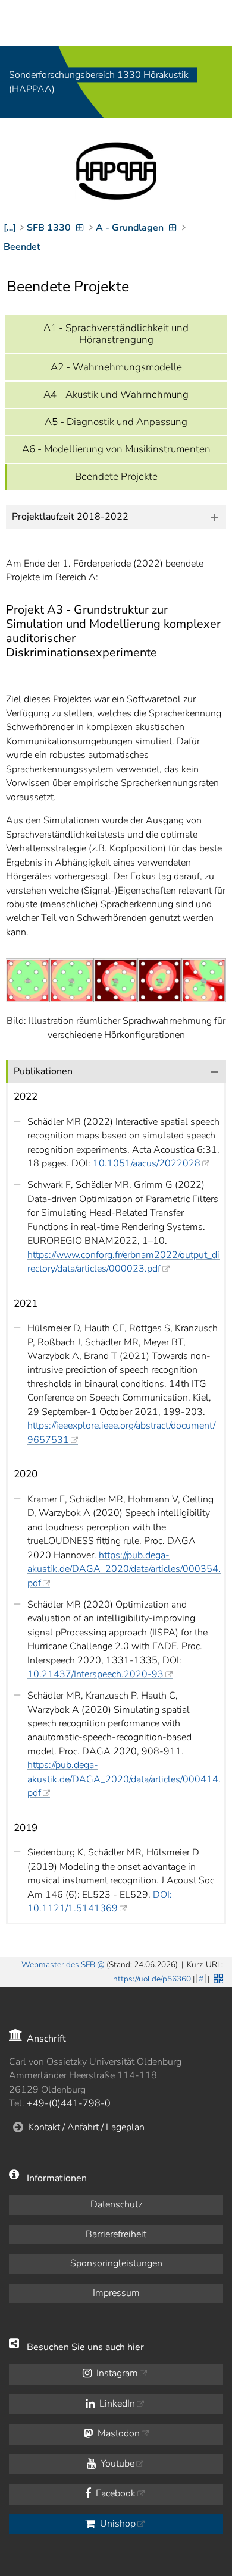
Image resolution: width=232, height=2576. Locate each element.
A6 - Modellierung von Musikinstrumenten (116, 449)
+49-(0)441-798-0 (69, 2103)
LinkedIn (116, 2404)
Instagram (116, 2373)
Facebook (115, 2493)
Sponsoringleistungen (116, 2263)
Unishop (117, 2524)
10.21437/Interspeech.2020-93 (95, 1674)
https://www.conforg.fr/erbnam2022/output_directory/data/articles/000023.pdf (123, 1262)
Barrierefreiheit (116, 2234)
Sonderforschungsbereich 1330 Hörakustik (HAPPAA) (99, 82)
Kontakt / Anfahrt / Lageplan (86, 2127)
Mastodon (117, 2433)
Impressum (116, 2293)
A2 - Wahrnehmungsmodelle (116, 367)
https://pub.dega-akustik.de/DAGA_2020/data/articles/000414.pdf (124, 1779)
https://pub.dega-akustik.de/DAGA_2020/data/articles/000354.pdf (124, 1569)
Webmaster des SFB (58, 1965)
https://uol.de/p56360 (152, 1979)
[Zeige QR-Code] (217, 1977)
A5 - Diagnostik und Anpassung (116, 422)
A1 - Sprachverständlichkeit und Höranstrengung (116, 334)
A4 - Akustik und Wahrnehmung (116, 394)
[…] (10, 228)
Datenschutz (116, 2204)
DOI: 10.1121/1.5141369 (100, 1902)
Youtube (116, 2464)
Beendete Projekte (116, 476)
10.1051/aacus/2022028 (147, 1163)
